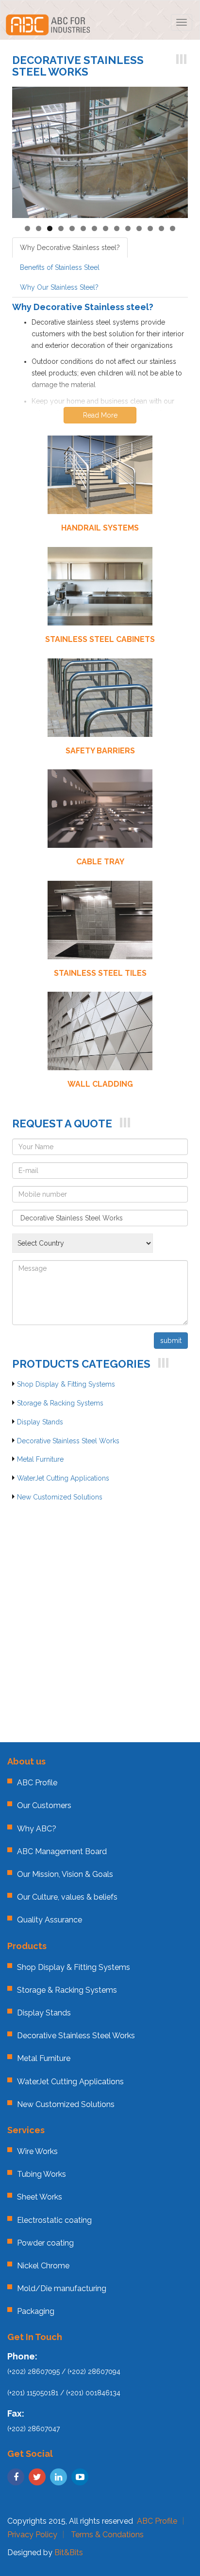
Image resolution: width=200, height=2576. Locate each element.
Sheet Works (40, 2197)
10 (128, 228)
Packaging (36, 2311)
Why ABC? (37, 1829)
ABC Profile (37, 1783)
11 (139, 228)
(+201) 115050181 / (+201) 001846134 (64, 2393)
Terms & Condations (107, 2535)
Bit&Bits (69, 2553)
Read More (100, 415)
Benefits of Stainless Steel (60, 267)
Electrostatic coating (54, 2220)
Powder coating (45, 2243)
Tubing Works (42, 2174)
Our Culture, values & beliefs (67, 1897)
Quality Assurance (50, 1920)
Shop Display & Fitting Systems (66, 1384)
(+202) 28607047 (33, 2429)
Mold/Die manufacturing (62, 2288)
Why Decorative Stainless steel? (70, 248)
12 (150, 228)
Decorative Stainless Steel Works (68, 1441)
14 (173, 228)
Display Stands (40, 1422)
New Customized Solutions (60, 1497)
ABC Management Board (62, 1851)
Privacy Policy (32, 2535)
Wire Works (37, 2151)
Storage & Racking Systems (60, 1403)
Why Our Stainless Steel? (59, 287)
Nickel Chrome (43, 2266)
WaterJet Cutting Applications (63, 1478)
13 (161, 228)
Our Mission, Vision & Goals (65, 1874)
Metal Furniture (40, 1459)
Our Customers (44, 1805)
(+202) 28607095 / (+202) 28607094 (64, 2372)
